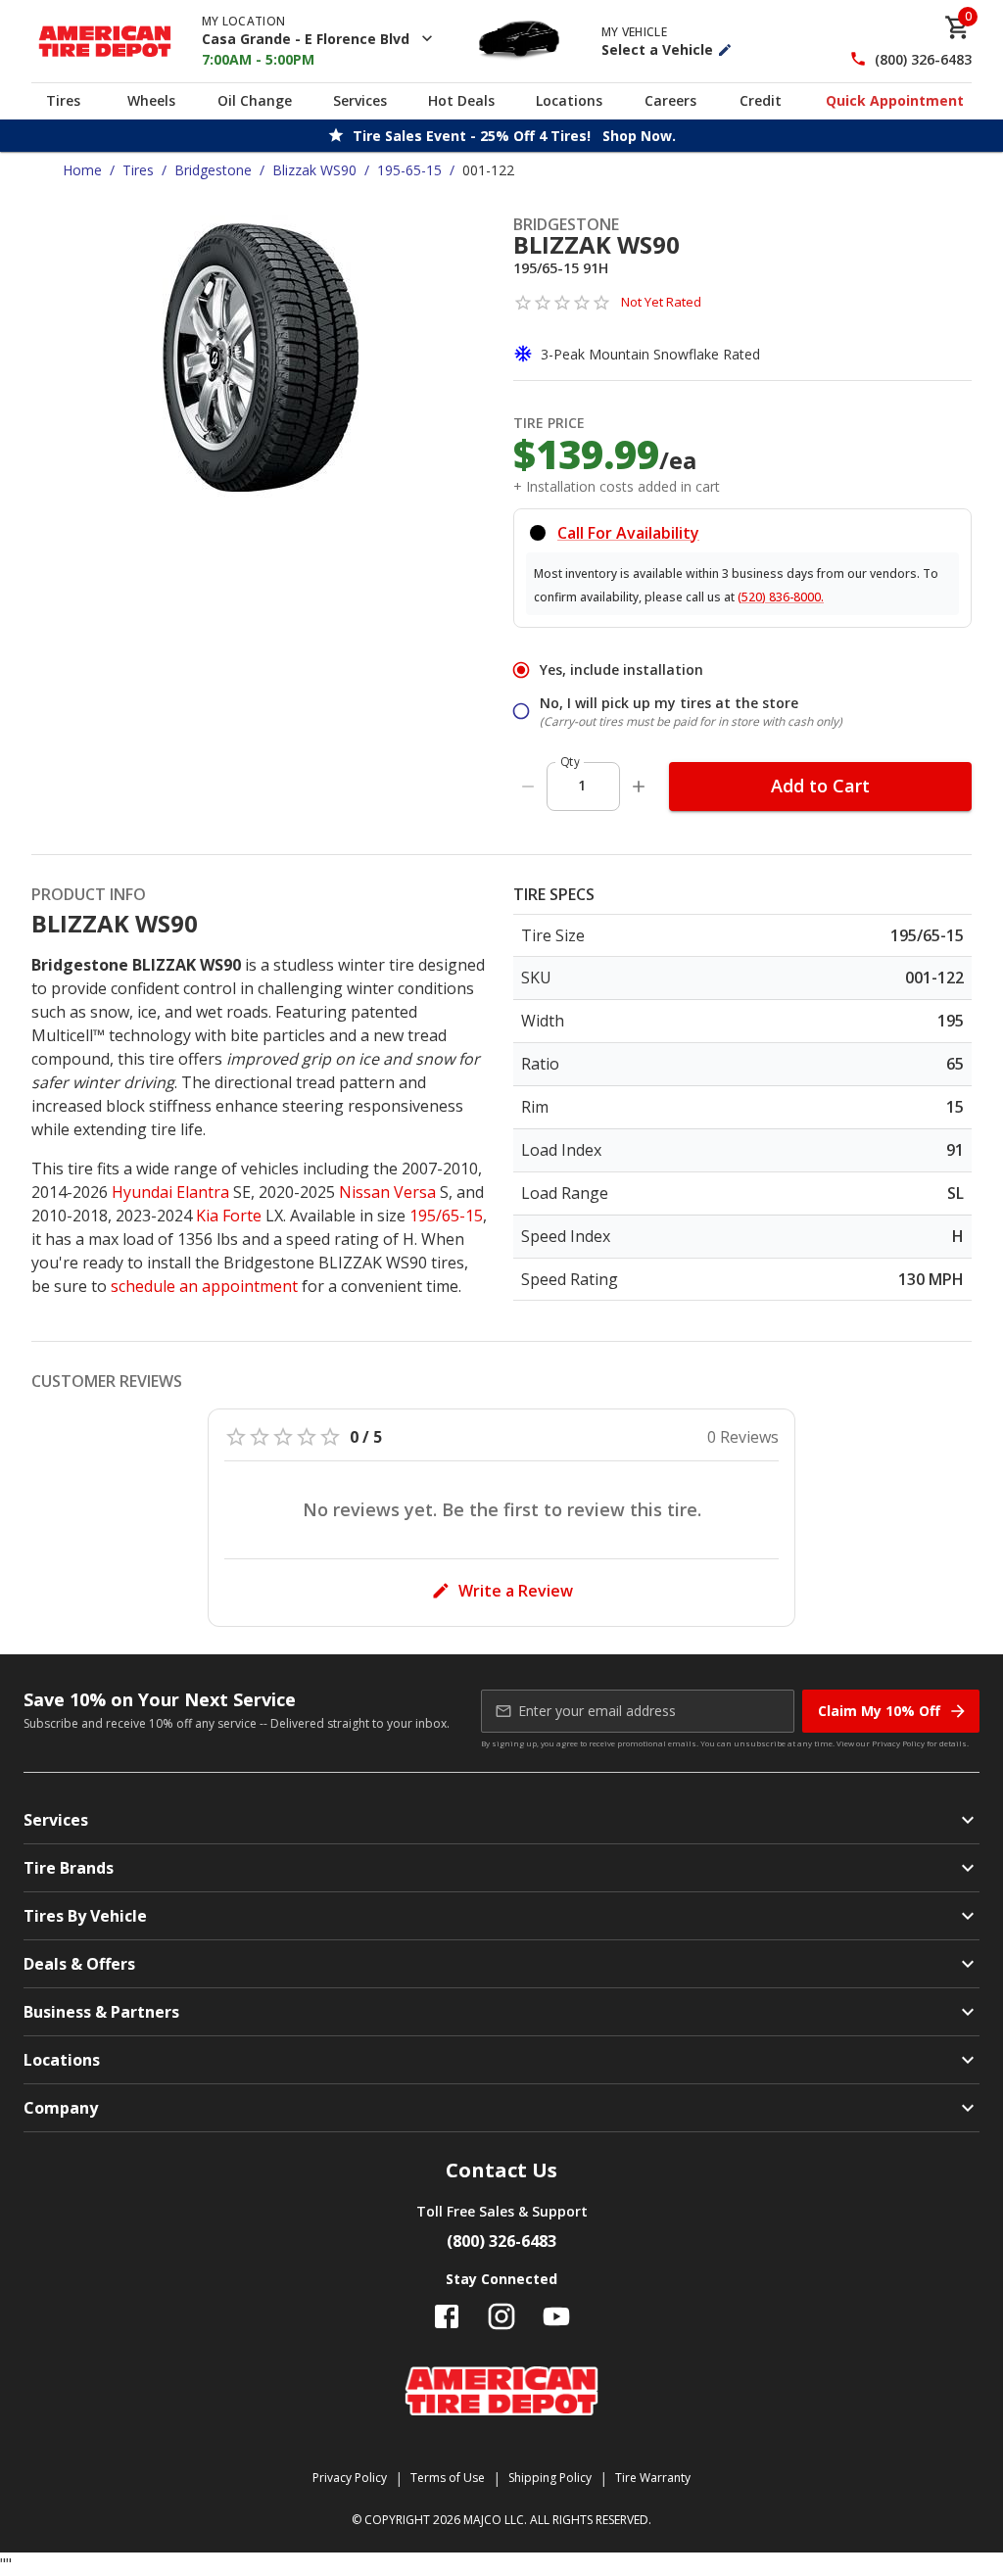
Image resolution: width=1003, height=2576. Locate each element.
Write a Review (516, 1591)
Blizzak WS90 (314, 170)
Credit (761, 100)
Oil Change (255, 100)
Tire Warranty (653, 2478)
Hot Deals (461, 100)
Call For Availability (628, 533)
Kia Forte (229, 1216)
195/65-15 (446, 1216)
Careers (670, 100)
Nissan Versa (387, 1192)
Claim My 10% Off (879, 1711)
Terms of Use (448, 2478)
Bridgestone (213, 170)
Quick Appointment (895, 100)
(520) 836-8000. (781, 597)
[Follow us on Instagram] (501, 2316)
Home (82, 170)
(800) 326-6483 (923, 59)
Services (360, 100)
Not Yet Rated (661, 302)
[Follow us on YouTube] (556, 2316)
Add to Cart (820, 786)
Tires (63, 100)
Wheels (151, 100)
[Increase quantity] (639, 787)
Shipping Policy (550, 2478)
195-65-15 (409, 170)
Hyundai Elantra (170, 1192)
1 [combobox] (582, 785)
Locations (569, 100)
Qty (570, 762)
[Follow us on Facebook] (447, 2316)
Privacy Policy (898, 1743)
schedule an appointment (204, 1286)
